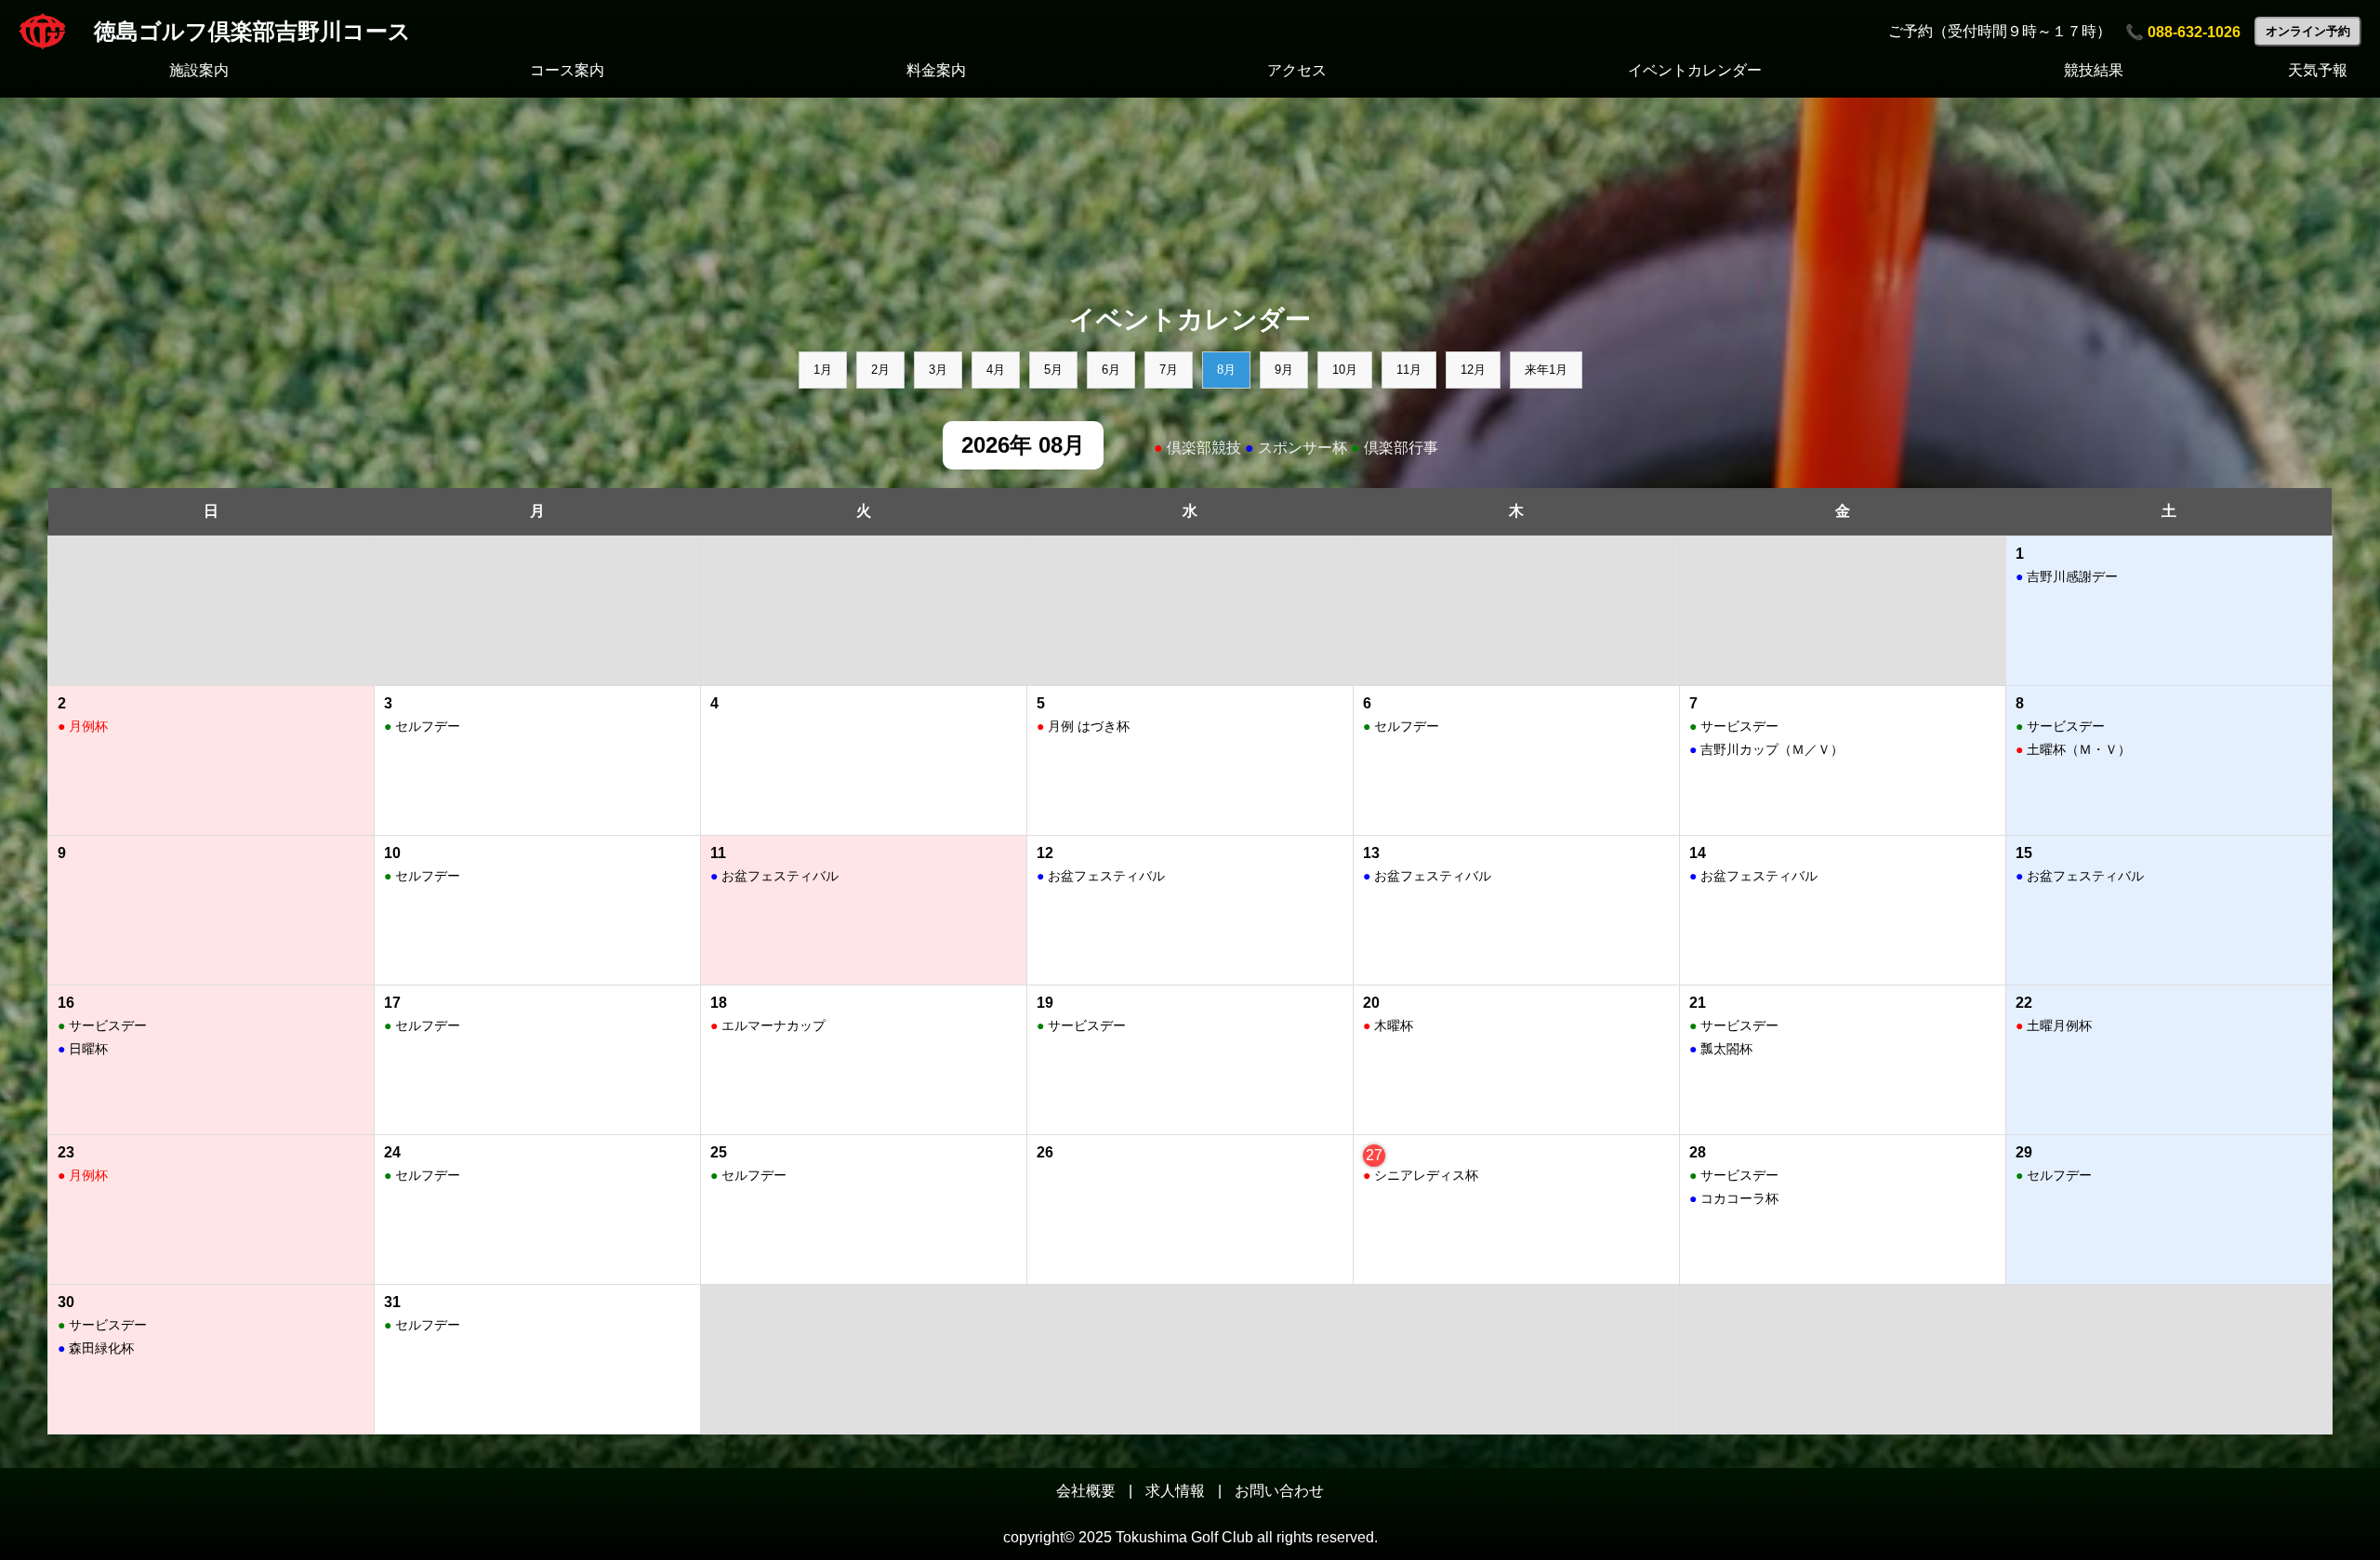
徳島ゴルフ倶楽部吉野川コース (252, 31)
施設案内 (199, 70)
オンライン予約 (2308, 31)
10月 (1345, 370)
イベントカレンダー (1695, 70)
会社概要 (1086, 1491)
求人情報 (1175, 1491)
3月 (938, 370)
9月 (1284, 370)
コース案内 (567, 70)
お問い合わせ (1279, 1491)
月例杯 (83, 726)
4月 (996, 370)
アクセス (1297, 70)
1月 (823, 370)
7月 (1169, 370)
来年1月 (1546, 370)
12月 (1473, 370)
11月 (1409, 370)
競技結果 (2094, 70)
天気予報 (2318, 70)
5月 (1053, 370)
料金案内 (936, 70)
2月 (880, 370)
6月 (1111, 370)
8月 (1226, 370)
